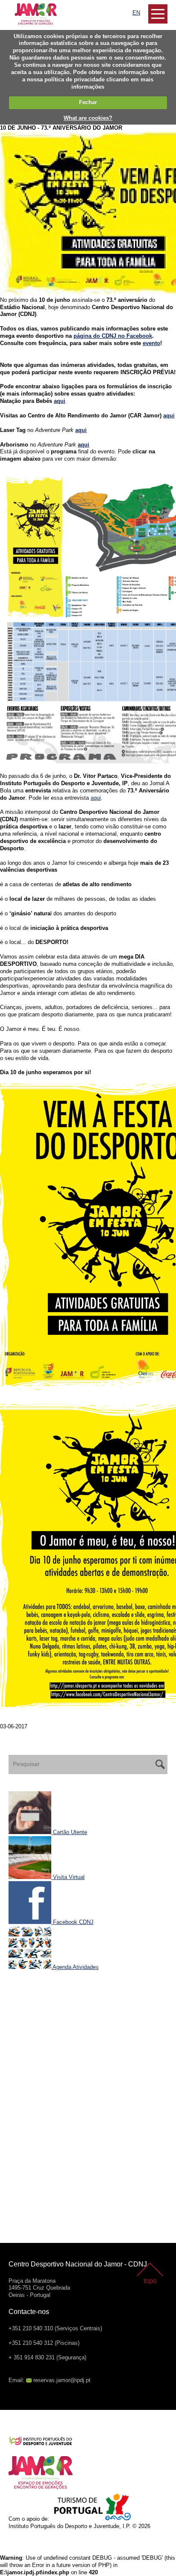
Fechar (88, 102)
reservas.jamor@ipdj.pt (62, 2380)
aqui (60, 401)
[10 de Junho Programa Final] (88, 618)
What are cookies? (88, 118)
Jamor (17, 7)
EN (136, 13)
